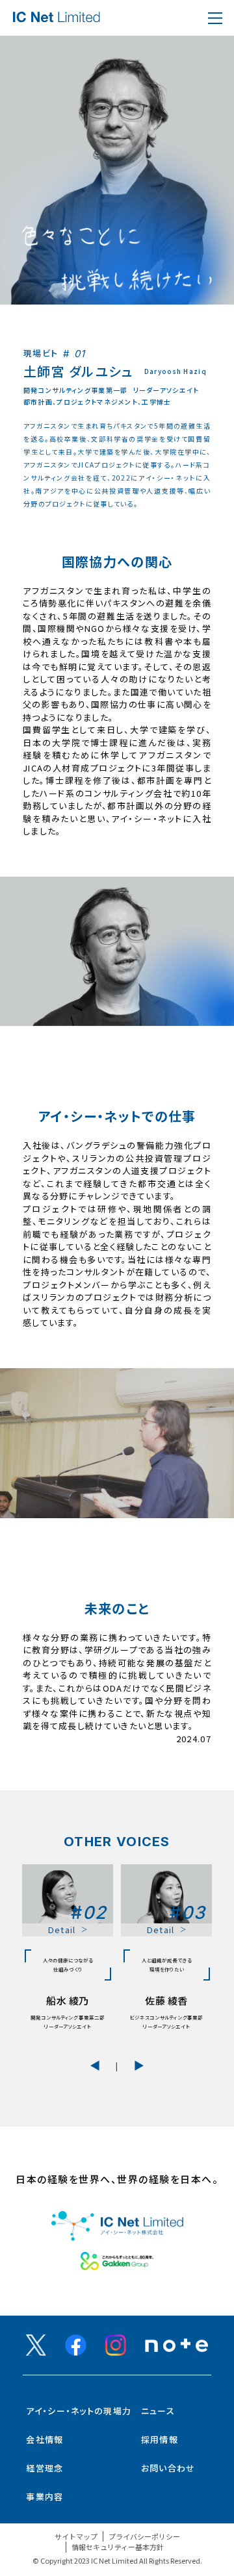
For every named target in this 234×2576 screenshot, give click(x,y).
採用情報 (160, 2439)
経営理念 (45, 2468)
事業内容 (45, 2496)
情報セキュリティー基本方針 (118, 2547)
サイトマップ (76, 2536)
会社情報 (45, 2439)
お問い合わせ (168, 2468)
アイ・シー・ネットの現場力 (79, 2411)
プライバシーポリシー (144, 2536)
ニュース (158, 2411)
